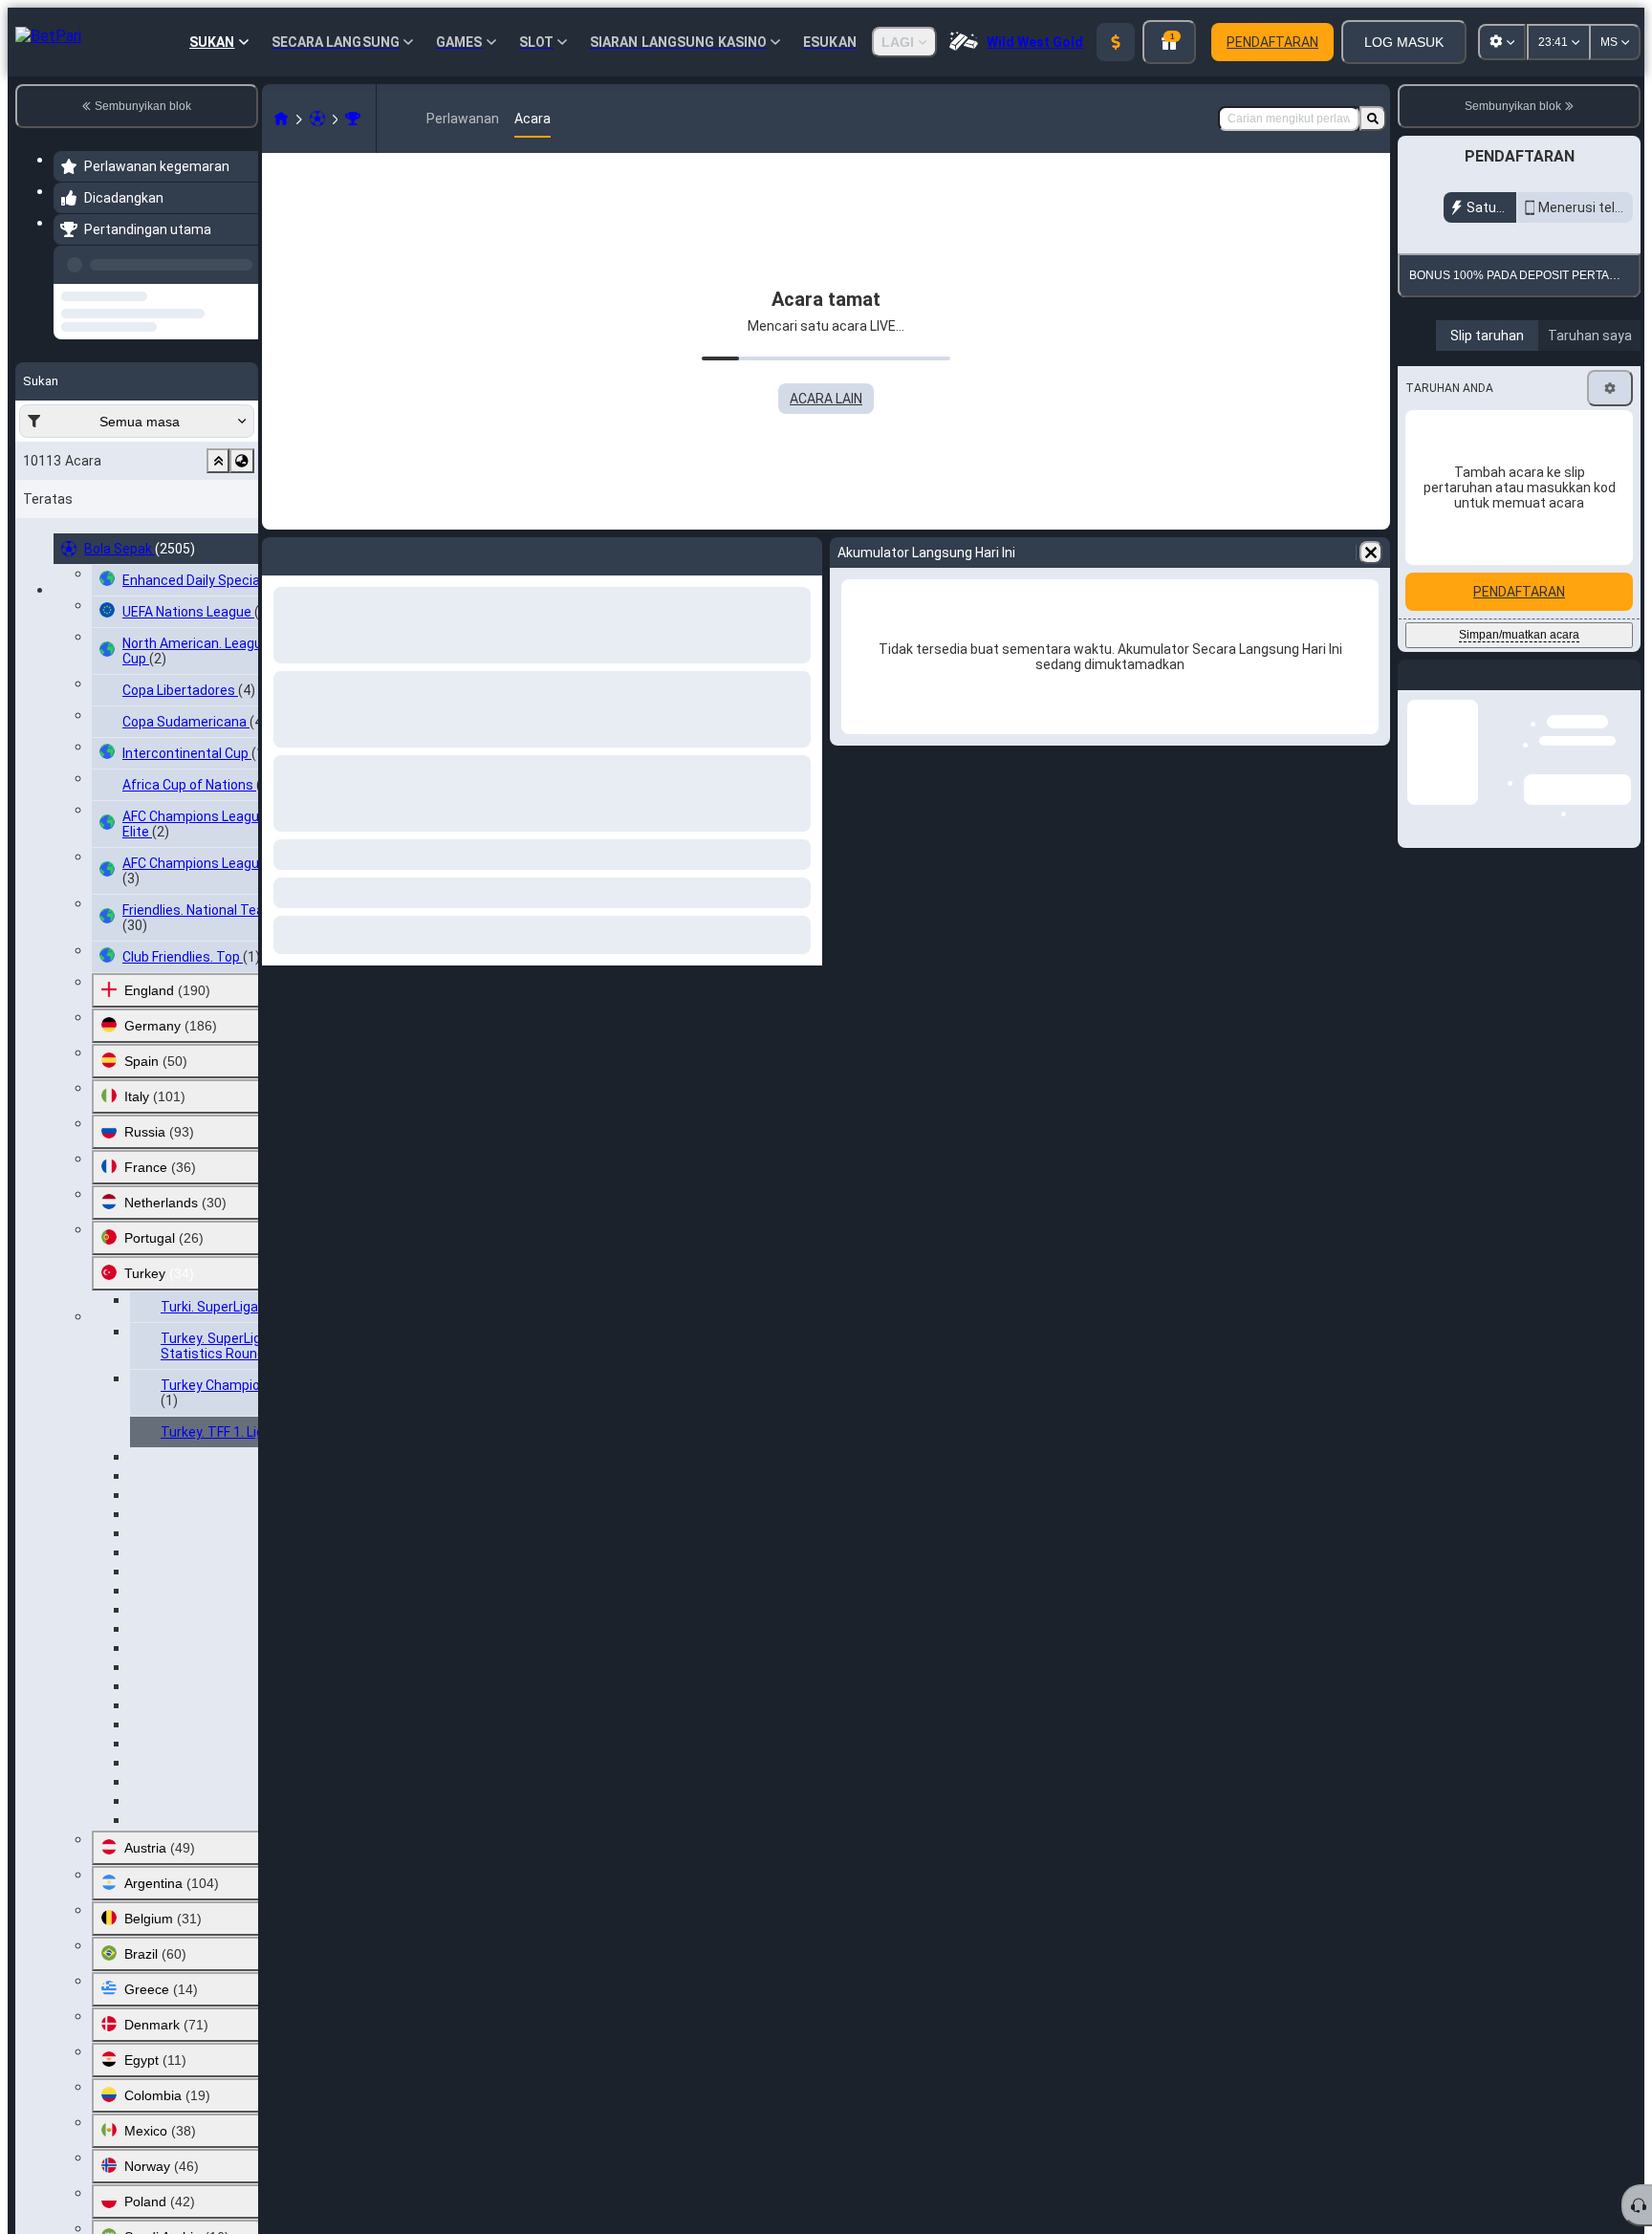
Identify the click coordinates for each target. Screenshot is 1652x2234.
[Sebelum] (238, 261)
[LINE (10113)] (281, 119)
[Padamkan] (1371, 553)
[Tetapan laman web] (1502, 42)
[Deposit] (1116, 42)
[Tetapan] (1610, 388)
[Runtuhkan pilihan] (218, 416)
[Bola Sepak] (317, 119)
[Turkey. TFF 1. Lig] (353, 119)
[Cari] (1373, 119)
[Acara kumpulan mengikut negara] (242, 416)
